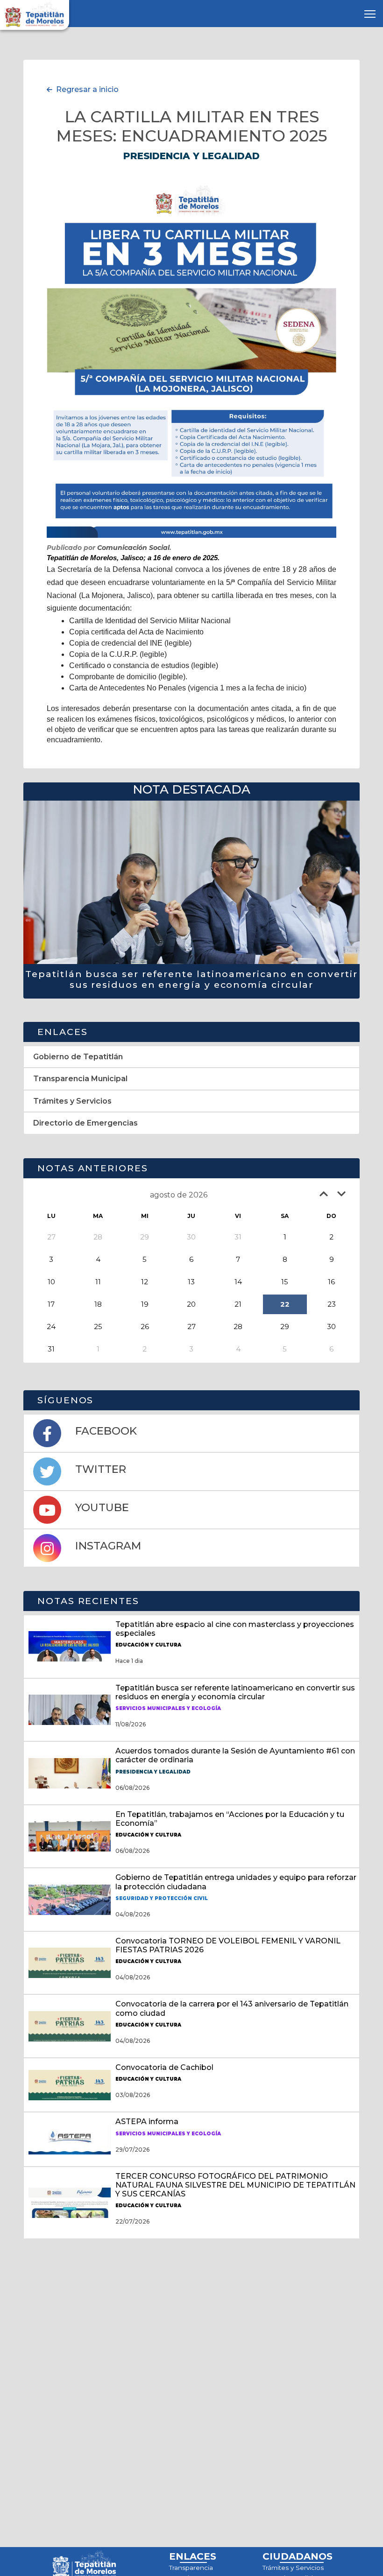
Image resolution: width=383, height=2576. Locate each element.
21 (238, 1304)
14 (238, 1282)
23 (332, 1304)
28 (238, 1327)
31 (51, 1349)
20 (191, 1304)
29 (285, 1327)
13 (191, 1282)
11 (98, 1282)
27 (191, 1327)
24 (51, 1327)
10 (51, 1282)
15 (285, 1282)
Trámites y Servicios (293, 2568)
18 (98, 1304)
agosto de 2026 (179, 1195)
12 (145, 1282)
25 (98, 1327)
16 (331, 1282)
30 (331, 1327)
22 (285, 1304)
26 (145, 1327)
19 (145, 1304)
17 (51, 1304)
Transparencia (191, 2568)
